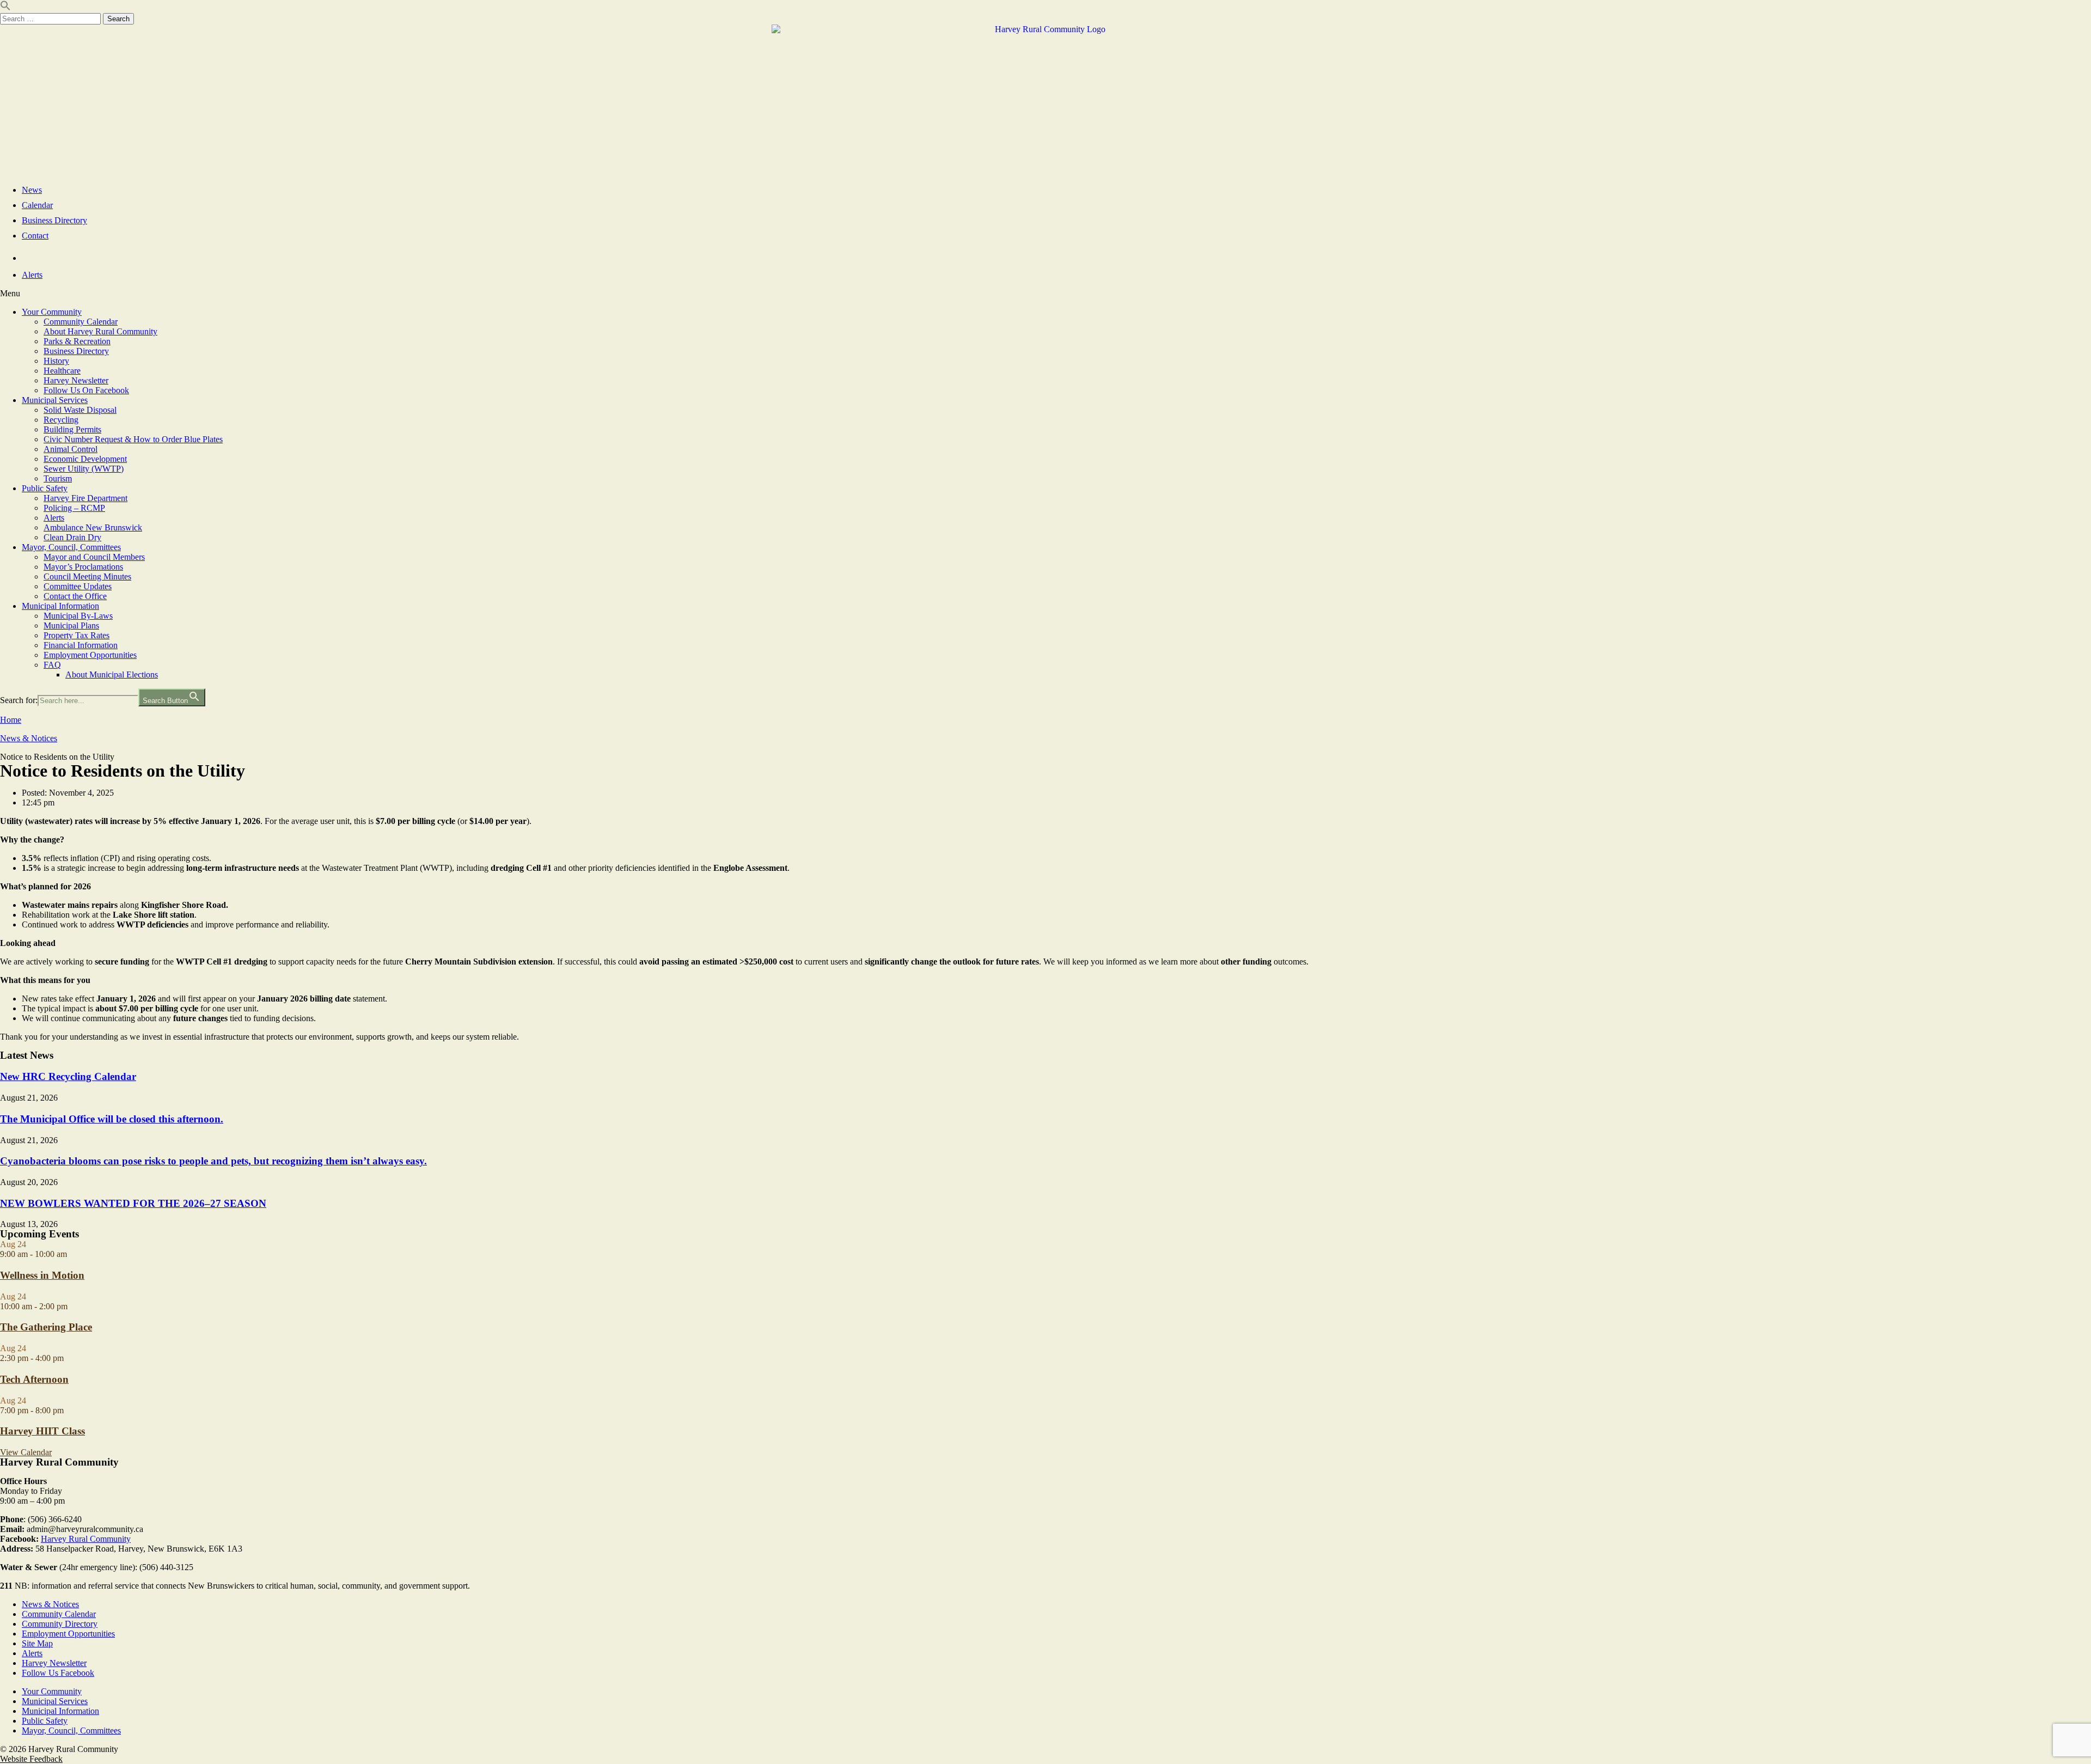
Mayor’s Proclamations (83, 567)
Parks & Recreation (77, 341)
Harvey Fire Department (85, 498)
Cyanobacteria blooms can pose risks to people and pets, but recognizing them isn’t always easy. (213, 1161)
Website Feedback (31, 1759)
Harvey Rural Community (86, 1539)
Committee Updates (78, 586)
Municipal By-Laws (78, 616)
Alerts (54, 518)
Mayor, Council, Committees (71, 547)
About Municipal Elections (112, 675)
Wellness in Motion (42, 1275)
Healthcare (62, 371)
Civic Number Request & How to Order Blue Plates (133, 439)
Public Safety (45, 488)
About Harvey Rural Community (100, 331)
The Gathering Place (46, 1327)
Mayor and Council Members (94, 557)
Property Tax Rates (77, 635)
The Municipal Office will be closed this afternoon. (112, 1119)
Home (11, 720)
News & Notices (29, 738)
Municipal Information (60, 606)
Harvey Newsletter (76, 380)
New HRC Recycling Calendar (68, 1076)
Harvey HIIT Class (42, 1431)
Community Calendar (81, 322)
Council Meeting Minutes (87, 576)
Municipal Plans (71, 625)
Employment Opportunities (90, 655)
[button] (1045, 294)
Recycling (61, 420)
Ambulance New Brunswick (93, 527)
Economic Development (85, 459)
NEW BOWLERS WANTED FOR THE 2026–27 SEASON (133, 1203)
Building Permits (72, 429)
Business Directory (76, 351)
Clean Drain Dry (72, 537)
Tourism (58, 478)
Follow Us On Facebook (86, 390)
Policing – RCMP (74, 508)
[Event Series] (73, 1254)
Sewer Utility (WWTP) (84, 469)
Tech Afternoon (34, 1379)
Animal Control (71, 449)
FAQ (52, 665)
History (56, 361)
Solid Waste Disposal (80, 410)
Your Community (52, 312)
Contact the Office (75, 596)
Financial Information (81, 645)
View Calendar (26, 1452)
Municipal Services (55, 400)
